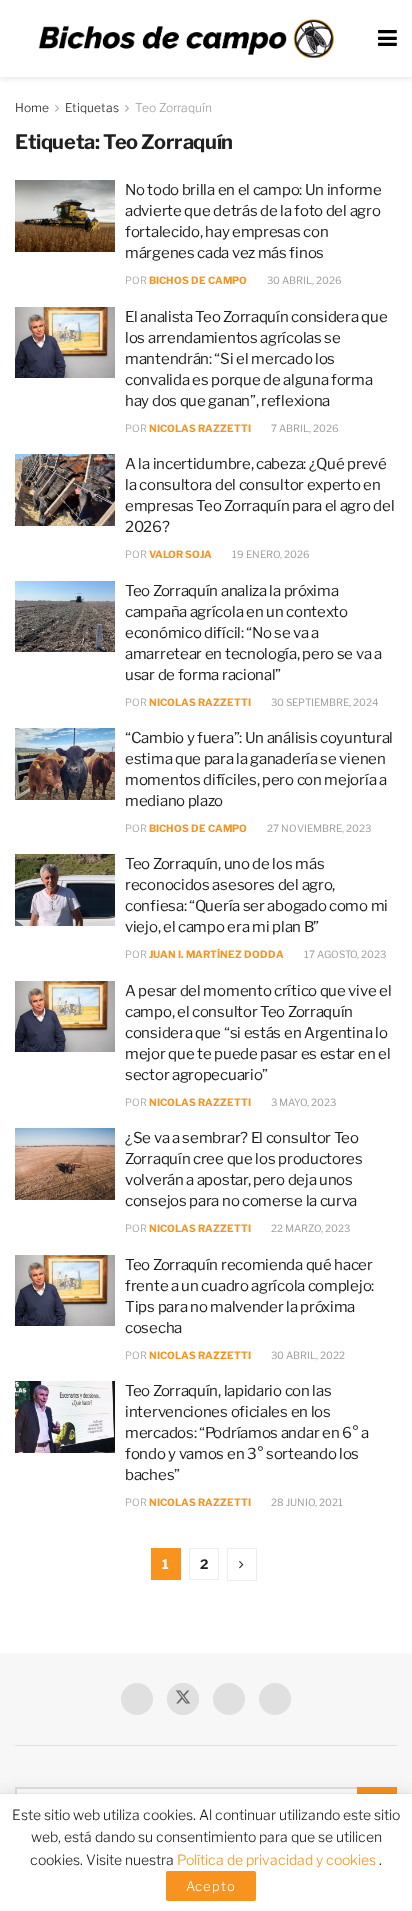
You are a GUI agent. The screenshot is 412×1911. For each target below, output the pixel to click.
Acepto (211, 1886)
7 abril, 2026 (304, 428)
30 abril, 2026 (303, 280)
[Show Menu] (387, 38)
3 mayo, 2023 (302, 1102)
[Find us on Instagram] (275, 1699)
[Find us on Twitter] (183, 1699)
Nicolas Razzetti (200, 428)
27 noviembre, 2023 (318, 828)
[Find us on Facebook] (137, 1699)
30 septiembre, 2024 (323, 702)
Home (32, 107)
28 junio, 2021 (306, 1502)
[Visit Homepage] (186, 39)
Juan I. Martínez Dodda (216, 954)
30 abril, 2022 (307, 1355)
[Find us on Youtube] (229, 1699)
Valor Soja (180, 554)
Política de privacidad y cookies (278, 1859)
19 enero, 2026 (270, 554)
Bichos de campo (198, 280)
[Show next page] (242, 1564)
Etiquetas (92, 107)
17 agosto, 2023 (344, 954)
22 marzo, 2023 (309, 1228)
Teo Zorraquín (173, 107)
